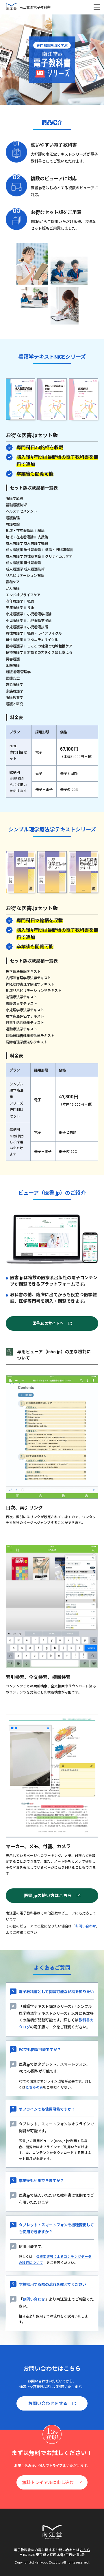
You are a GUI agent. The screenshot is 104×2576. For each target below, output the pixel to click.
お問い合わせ (86, 1926)
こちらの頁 (34, 2087)
